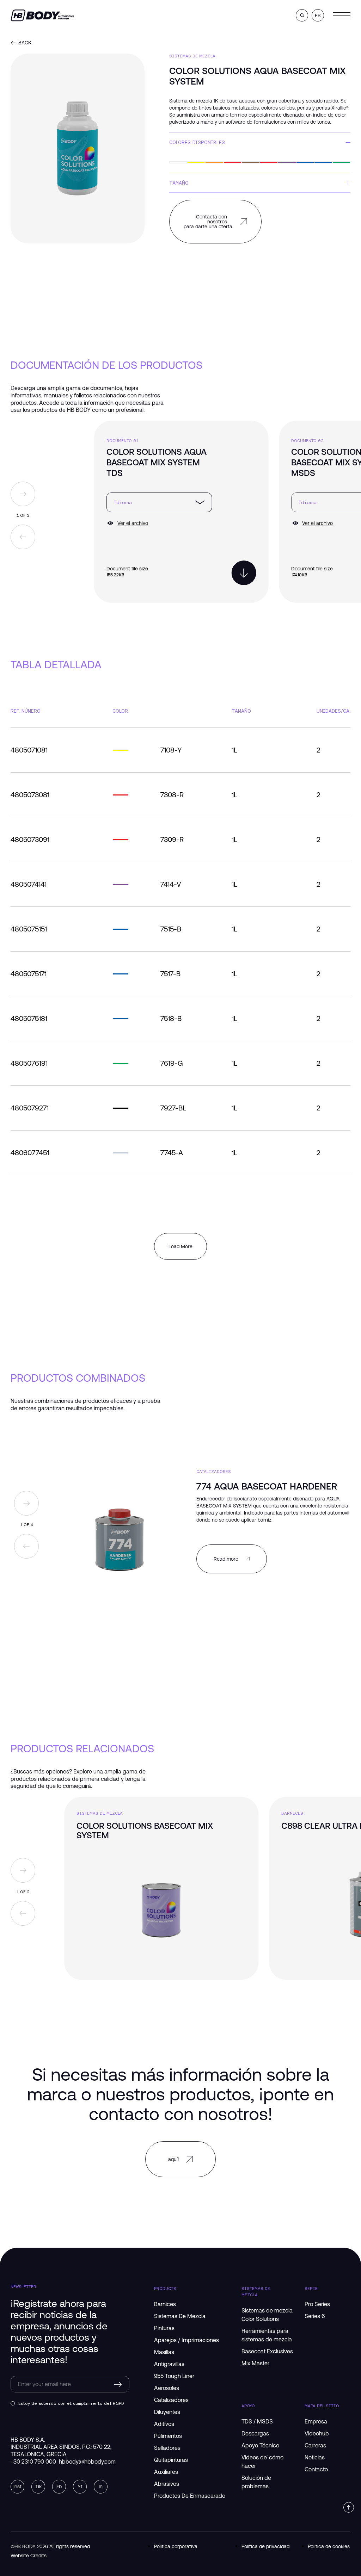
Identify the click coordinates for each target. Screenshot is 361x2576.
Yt (80, 2487)
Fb (59, 2487)
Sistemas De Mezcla (192, 56)
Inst (17, 2487)
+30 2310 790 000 (33, 2462)
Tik (38, 2487)
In (101, 2487)
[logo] (42, 15)
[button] (302, 15)
